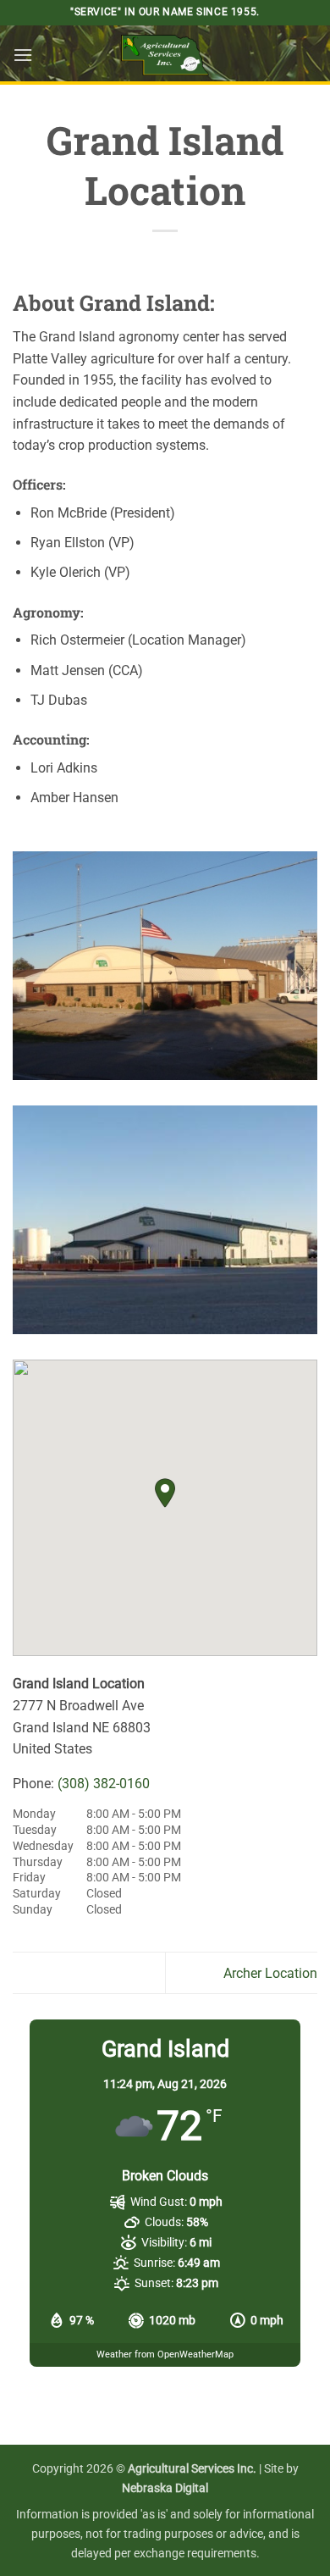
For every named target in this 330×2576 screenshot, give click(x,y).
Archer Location (270, 1973)
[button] (23, 55)
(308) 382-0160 (104, 1784)
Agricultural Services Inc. (192, 2469)
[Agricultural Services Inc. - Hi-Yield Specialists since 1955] (165, 55)
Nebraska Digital (165, 2488)
